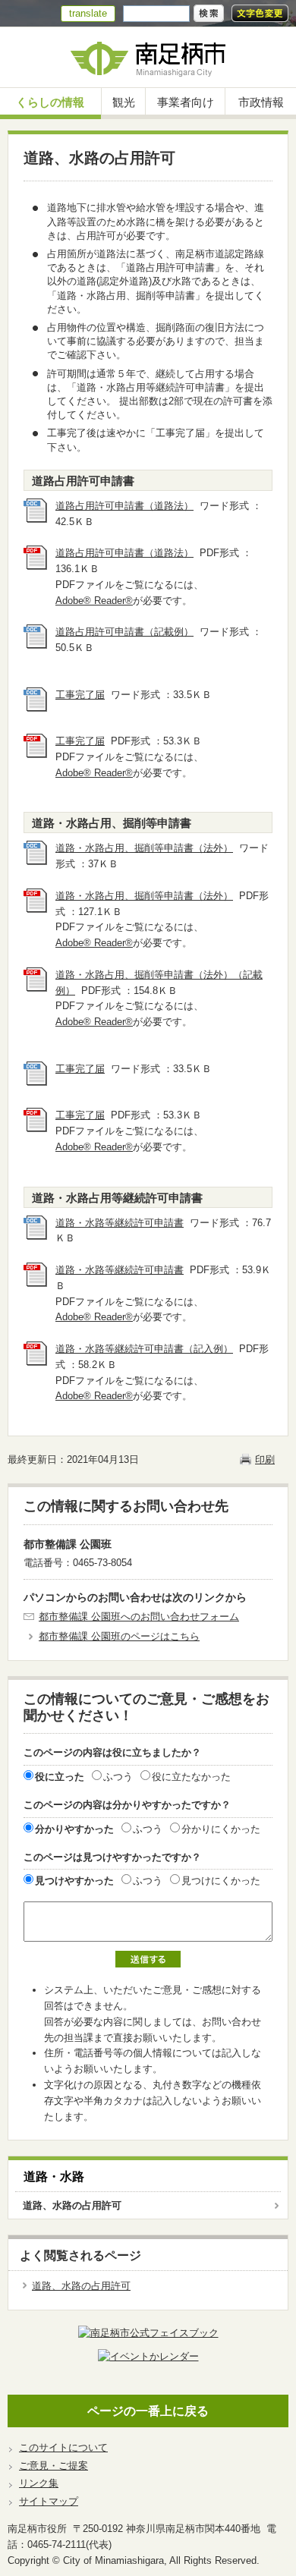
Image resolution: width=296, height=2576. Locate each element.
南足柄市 (148, 57)
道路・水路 (54, 2177)
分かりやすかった (74, 1829)
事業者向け (186, 102)
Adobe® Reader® (94, 601)
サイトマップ (49, 2501)
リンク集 (39, 2483)
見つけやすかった (74, 1881)
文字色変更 (260, 13)
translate (88, 13)
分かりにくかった (221, 1829)
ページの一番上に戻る (148, 2411)
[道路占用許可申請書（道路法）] (36, 519)
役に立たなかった (191, 1777)
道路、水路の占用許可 (72, 2205)
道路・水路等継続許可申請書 (120, 1223)
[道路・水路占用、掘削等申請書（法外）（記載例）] (36, 988)
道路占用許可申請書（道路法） (124, 506)
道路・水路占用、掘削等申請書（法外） (144, 848)
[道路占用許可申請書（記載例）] (36, 645)
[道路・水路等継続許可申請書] (36, 1236)
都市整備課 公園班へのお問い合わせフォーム (139, 1617)
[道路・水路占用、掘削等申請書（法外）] (36, 862)
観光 (124, 102)
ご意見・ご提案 (54, 2466)
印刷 (265, 1459)
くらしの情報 (50, 102)
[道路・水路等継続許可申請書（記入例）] (36, 1362)
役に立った (60, 1777)
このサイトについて (63, 2447)
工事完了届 (80, 695)
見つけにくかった (221, 1881)
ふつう (118, 1777)
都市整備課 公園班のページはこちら (119, 1636)
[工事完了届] (36, 708)
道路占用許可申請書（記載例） (124, 632)
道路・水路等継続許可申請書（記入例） (144, 1349)
